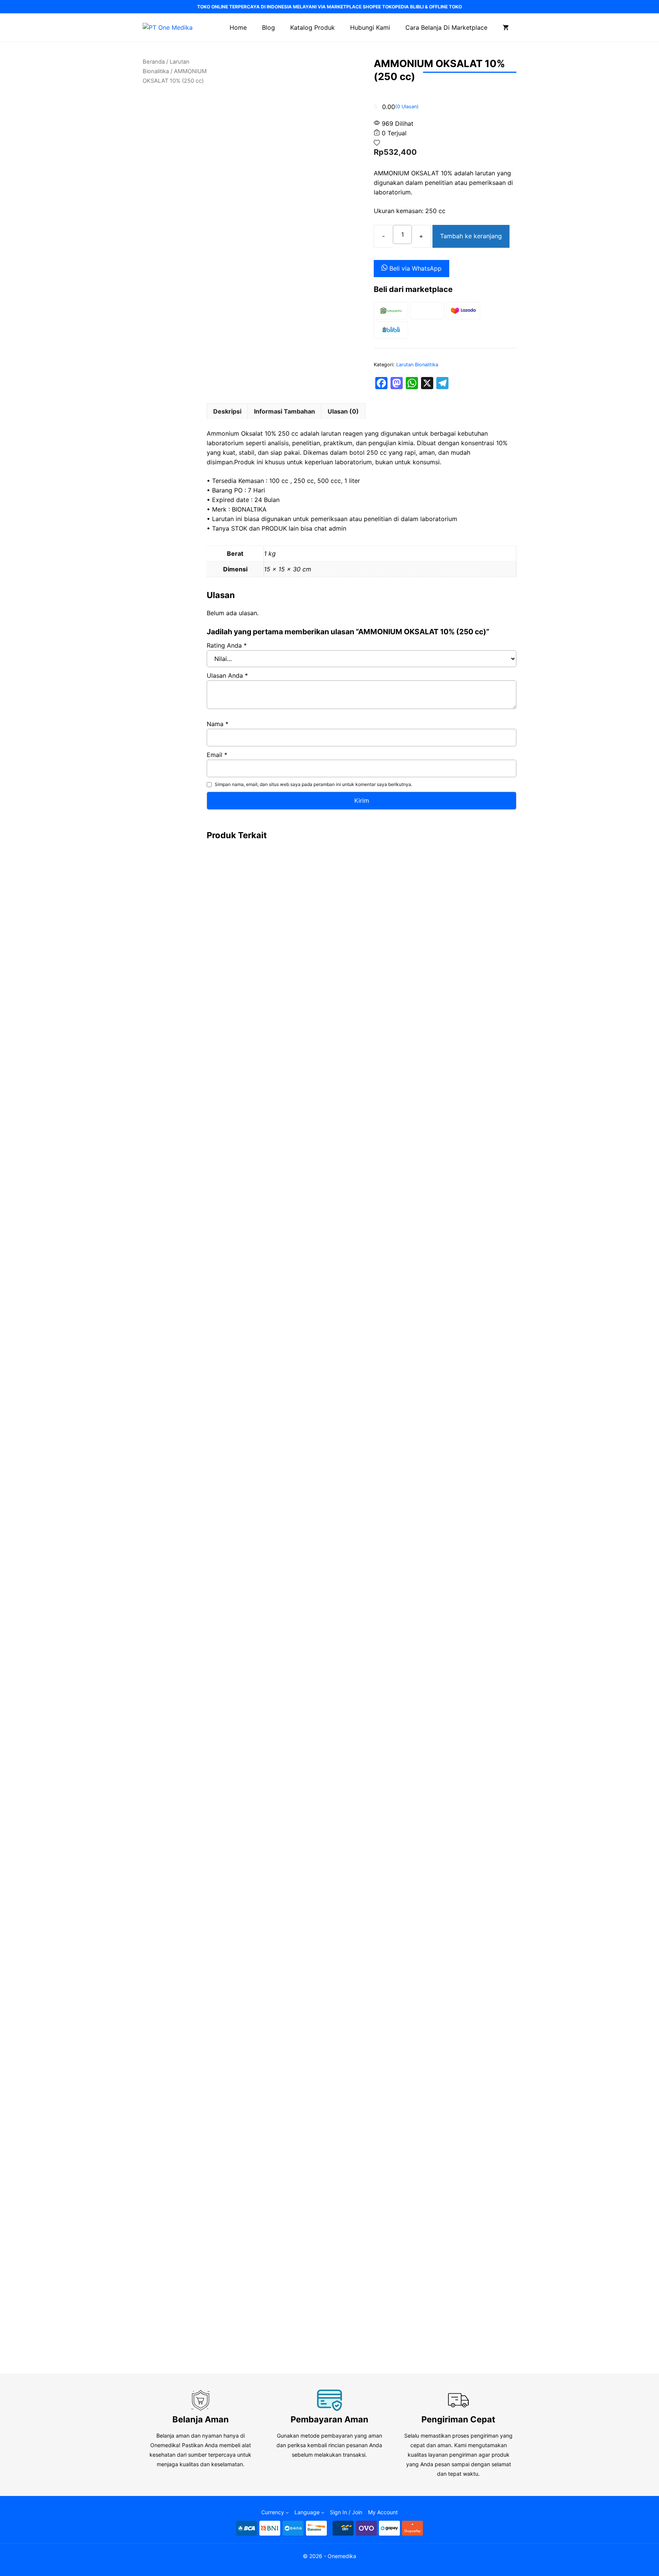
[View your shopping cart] (506, 27)
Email (217, 755)
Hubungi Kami (370, 27)
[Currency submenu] (287, 2512)
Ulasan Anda (227, 675)
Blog (268, 27)
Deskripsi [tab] (227, 411)
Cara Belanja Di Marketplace (446, 27)
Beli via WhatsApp (415, 268)
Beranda (154, 62)
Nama (218, 724)
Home (238, 27)
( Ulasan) (407, 107)
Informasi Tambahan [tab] (284, 411)
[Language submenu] (323, 2512)
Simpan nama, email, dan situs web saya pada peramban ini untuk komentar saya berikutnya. (313, 784)
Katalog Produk (313, 27)
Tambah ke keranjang (471, 236)
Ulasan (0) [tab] (343, 411)
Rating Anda (227, 645)
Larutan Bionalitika (417, 365)
